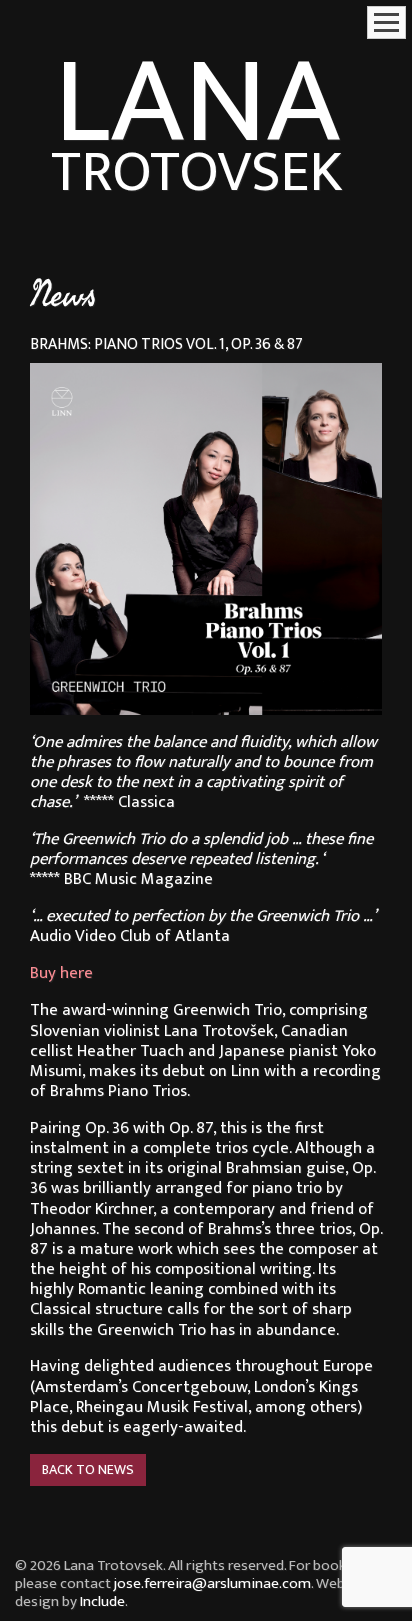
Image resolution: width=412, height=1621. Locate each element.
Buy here (61, 973)
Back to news (88, 1469)
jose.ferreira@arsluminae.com (212, 1583)
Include (102, 1601)
